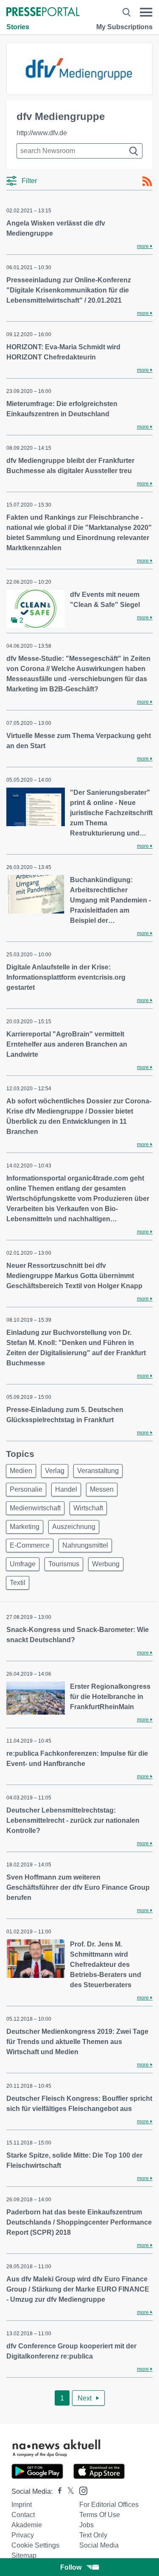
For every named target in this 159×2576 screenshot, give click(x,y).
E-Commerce (30, 1545)
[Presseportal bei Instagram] (81, 2490)
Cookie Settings (35, 2545)
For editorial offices (109, 2505)
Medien (21, 1471)
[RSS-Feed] (147, 181)
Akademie (27, 2525)
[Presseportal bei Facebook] (57, 2491)
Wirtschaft (88, 1508)
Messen (102, 1489)
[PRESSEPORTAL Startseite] (43, 13)
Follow (71, 2567)
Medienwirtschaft (35, 1508)
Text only (93, 2535)
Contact (23, 2515)
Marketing (25, 1527)
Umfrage (23, 1564)
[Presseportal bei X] (68, 2491)
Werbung (106, 1564)
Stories (18, 27)
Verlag (55, 1471)
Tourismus (64, 1564)
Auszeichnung (74, 1527)
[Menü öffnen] (146, 12)
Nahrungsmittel (85, 1545)
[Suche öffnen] (127, 12)
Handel (66, 1489)
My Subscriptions (124, 27)
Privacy (23, 2535)
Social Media (99, 2545)
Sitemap (24, 2555)
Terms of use (100, 2515)
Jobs (86, 2525)
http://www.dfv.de (42, 133)
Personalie (26, 1489)
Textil (18, 1583)
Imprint (22, 2505)
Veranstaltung (98, 1471)
